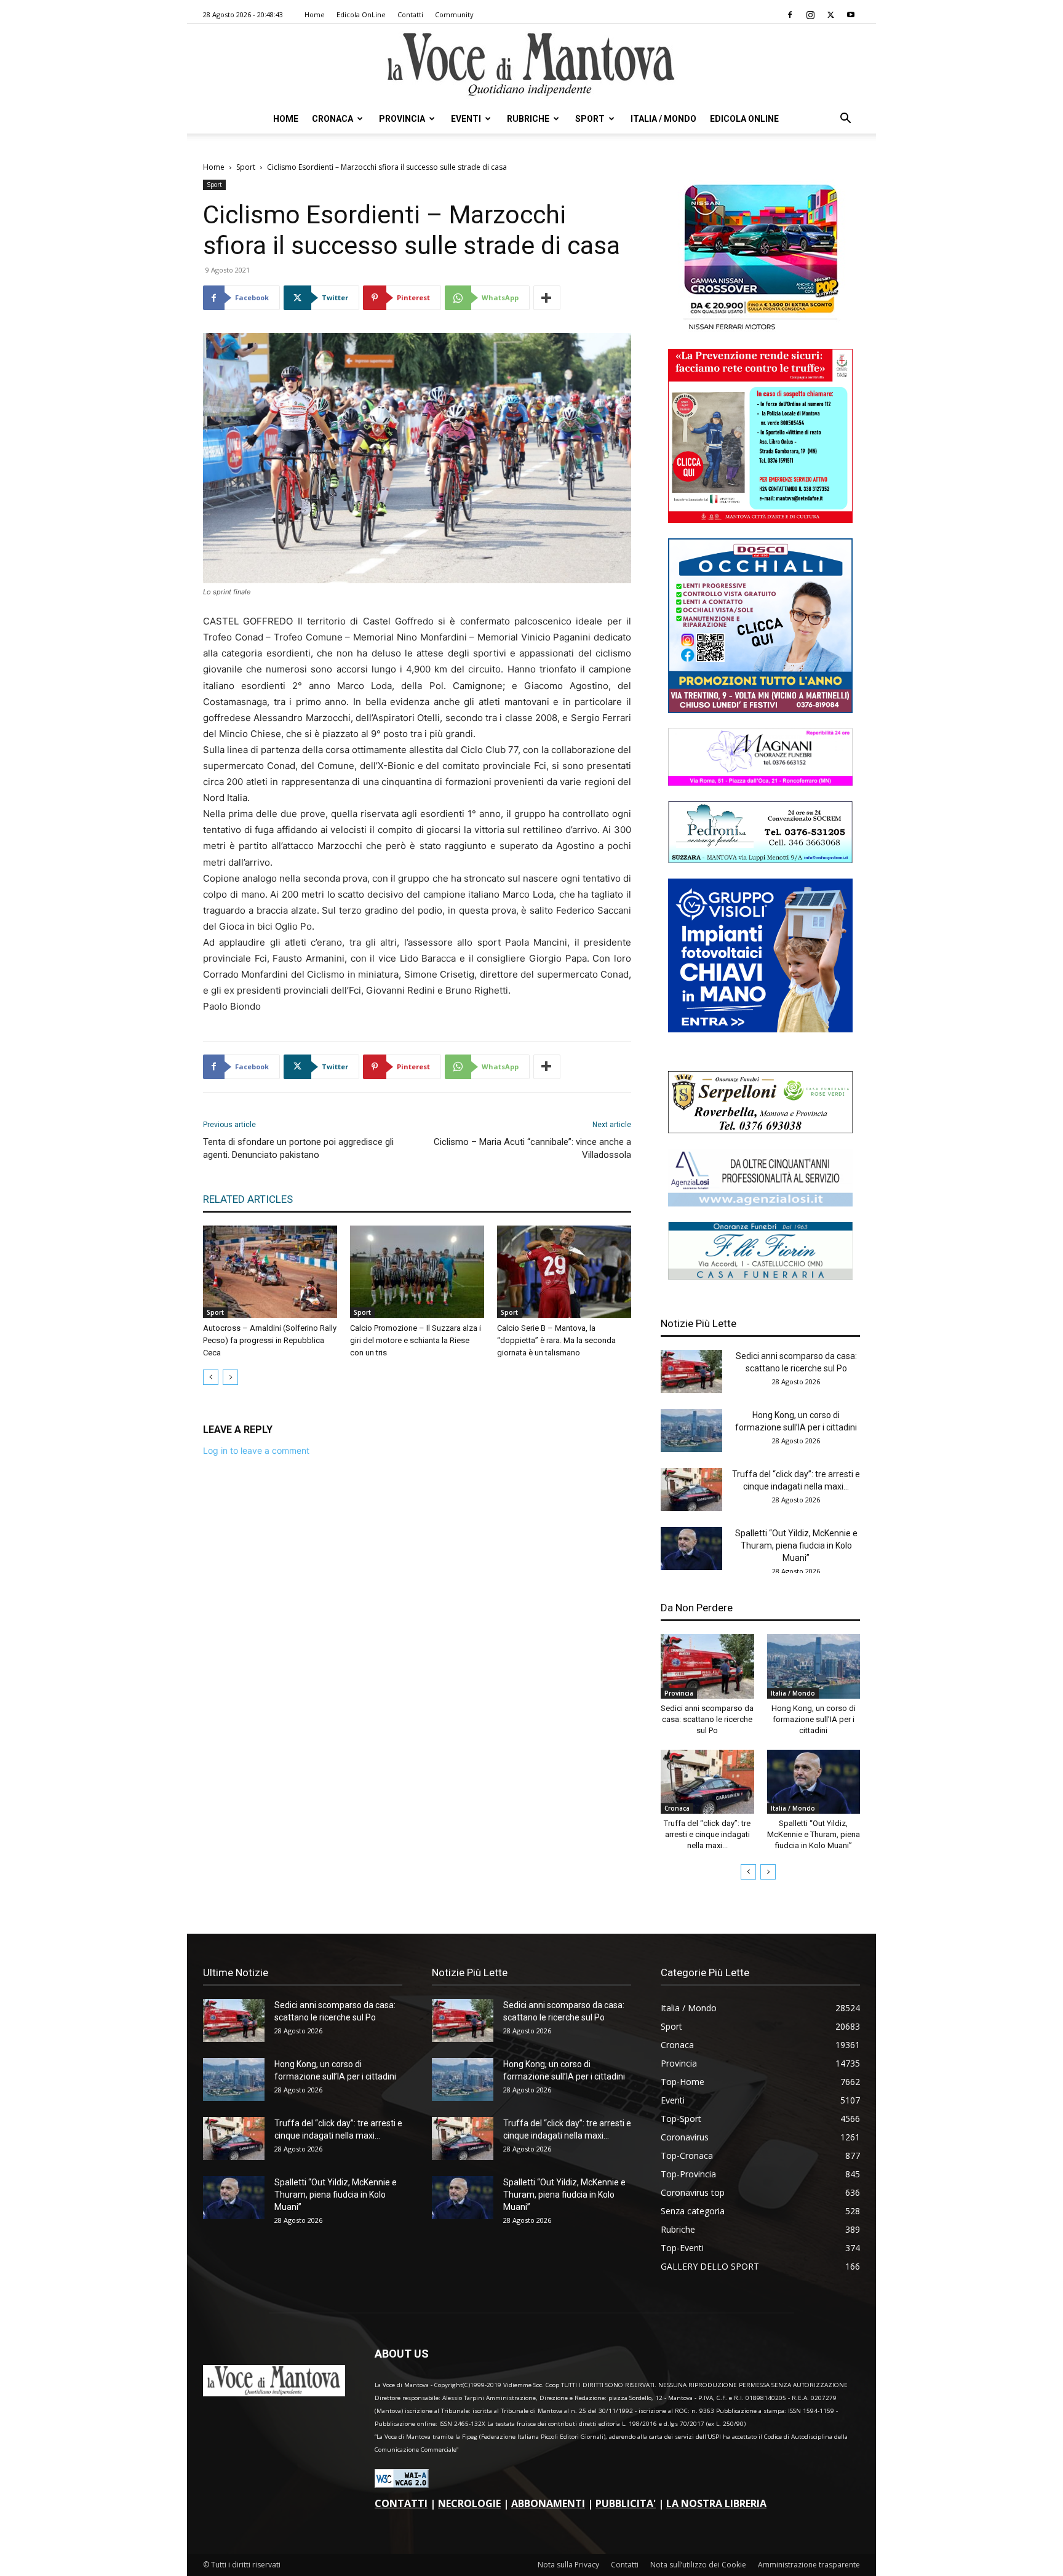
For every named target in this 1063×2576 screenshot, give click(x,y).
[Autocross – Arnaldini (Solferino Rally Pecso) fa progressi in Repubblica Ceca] (270, 1272)
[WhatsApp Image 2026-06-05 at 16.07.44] (760, 330)
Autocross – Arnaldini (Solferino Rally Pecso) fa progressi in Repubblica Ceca (270, 1340)
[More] (547, 298)
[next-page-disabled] (230, 1377)
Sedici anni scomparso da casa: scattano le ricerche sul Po (707, 1719)
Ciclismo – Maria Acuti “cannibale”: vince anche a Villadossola (532, 1148)
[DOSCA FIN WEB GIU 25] (760, 710)
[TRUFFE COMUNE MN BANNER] (760, 520)
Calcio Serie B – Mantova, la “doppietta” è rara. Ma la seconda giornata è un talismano (556, 1340)
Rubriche (528, 119)
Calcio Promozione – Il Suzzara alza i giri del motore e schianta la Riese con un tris (416, 1340)
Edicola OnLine (361, 14)
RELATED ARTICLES (248, 1199)
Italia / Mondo (663, 119)
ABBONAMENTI (548, 2503)
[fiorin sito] (760, 1276)
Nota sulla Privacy (568, 2565)
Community (454, 14)
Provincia (402, 119)
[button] (845, 120)
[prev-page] (211, 1377)
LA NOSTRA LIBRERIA (716, 2503)
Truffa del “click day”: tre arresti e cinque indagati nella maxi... (707, 1834)
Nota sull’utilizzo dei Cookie (698, 2565)
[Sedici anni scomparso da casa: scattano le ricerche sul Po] (691, 1371)
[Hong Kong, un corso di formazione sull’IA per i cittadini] (691, 1430)
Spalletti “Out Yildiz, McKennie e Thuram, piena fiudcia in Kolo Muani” (796, 1545)
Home (315, 14)
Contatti (410, 14)
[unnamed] (760, 1203)
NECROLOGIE (469, 2503)
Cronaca (332, 119)
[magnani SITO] (760, 782)
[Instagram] (810, 15)
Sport (590, 119)
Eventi (466, 119)
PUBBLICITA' (626, 2503)
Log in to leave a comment (256, 1450)
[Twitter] (830, 15)
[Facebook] (790, 15)
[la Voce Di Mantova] (531, 65)
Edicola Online (744, 119)
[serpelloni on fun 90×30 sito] (760, 1130)
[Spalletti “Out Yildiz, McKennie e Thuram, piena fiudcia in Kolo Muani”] (691, 1549)
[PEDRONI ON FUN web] (760, 860)
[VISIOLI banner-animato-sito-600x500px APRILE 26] (760, 1029)
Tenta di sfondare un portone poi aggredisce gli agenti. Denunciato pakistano (298, 1148)
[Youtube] (851, 15)
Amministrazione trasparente (809, 2565)
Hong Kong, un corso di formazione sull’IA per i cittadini (814, 1719)
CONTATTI (401, 2503)
